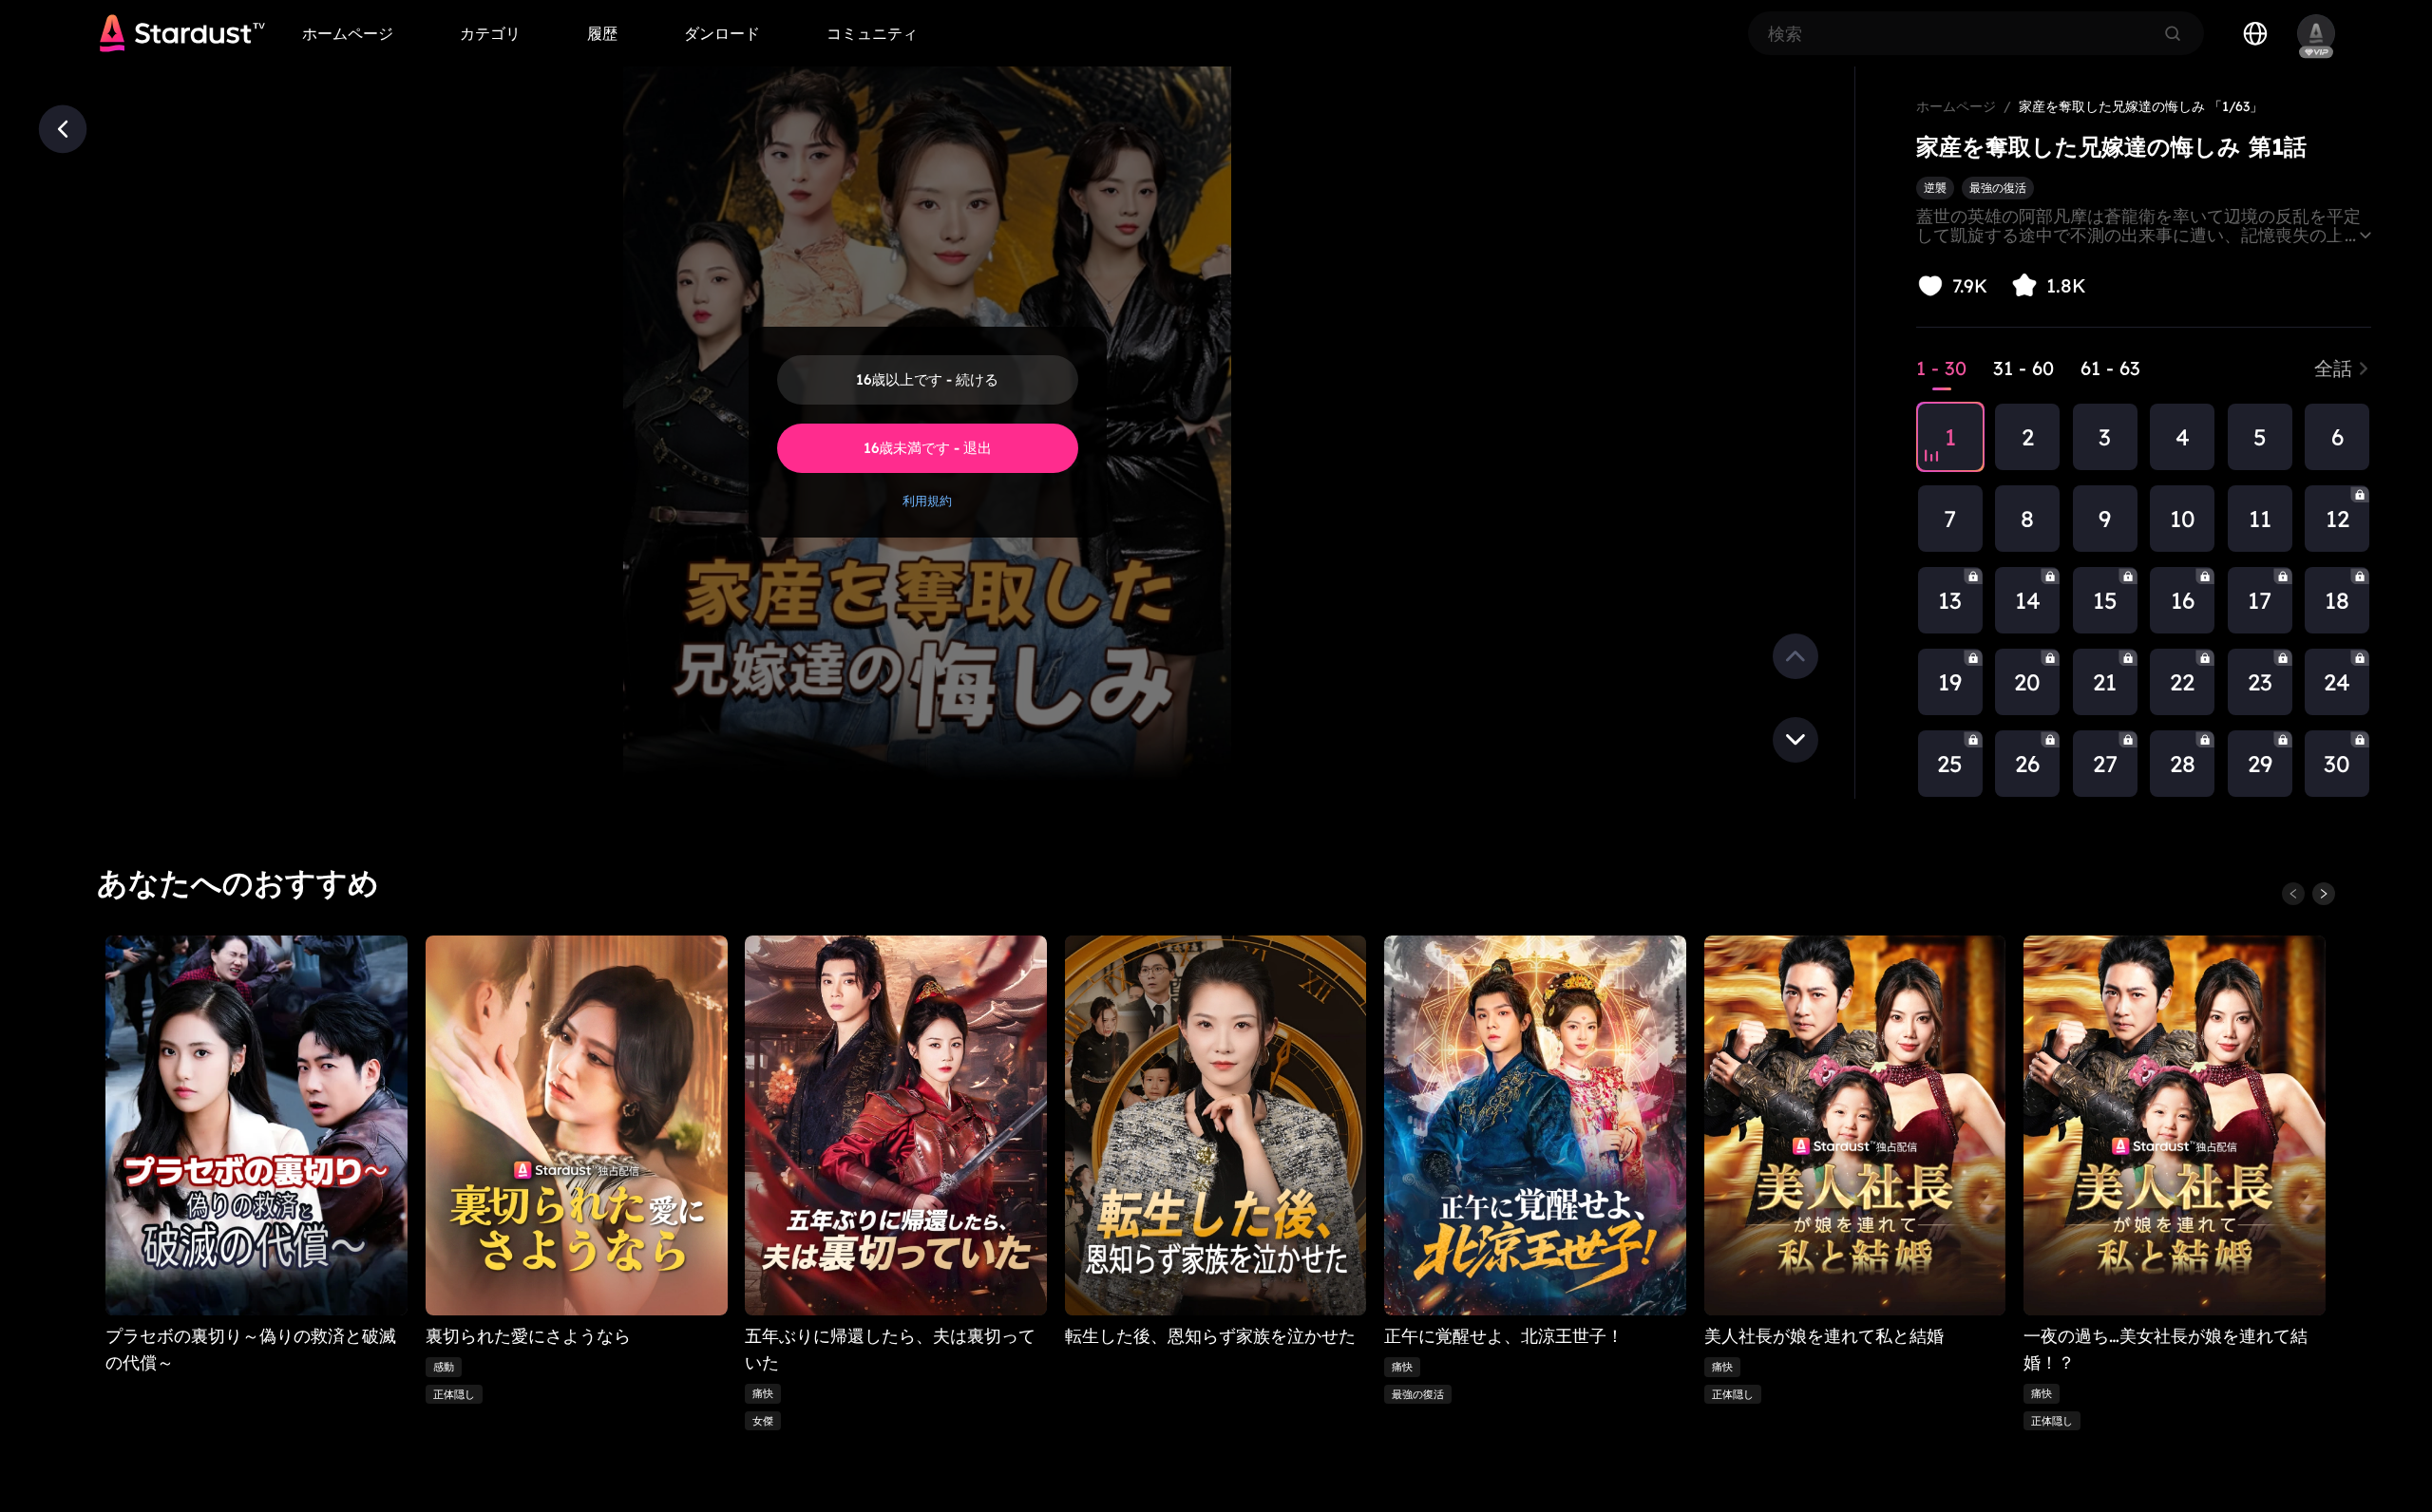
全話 (2333, 368)
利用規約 (927, 501)
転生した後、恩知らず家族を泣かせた (1210, 1336)
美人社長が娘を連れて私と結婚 (1824, 1336)
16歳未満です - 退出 (928, 448)
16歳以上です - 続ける (927, 379)
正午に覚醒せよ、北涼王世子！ (1505, 1336)
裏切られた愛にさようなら (528, 1336)
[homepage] (182, 33)
